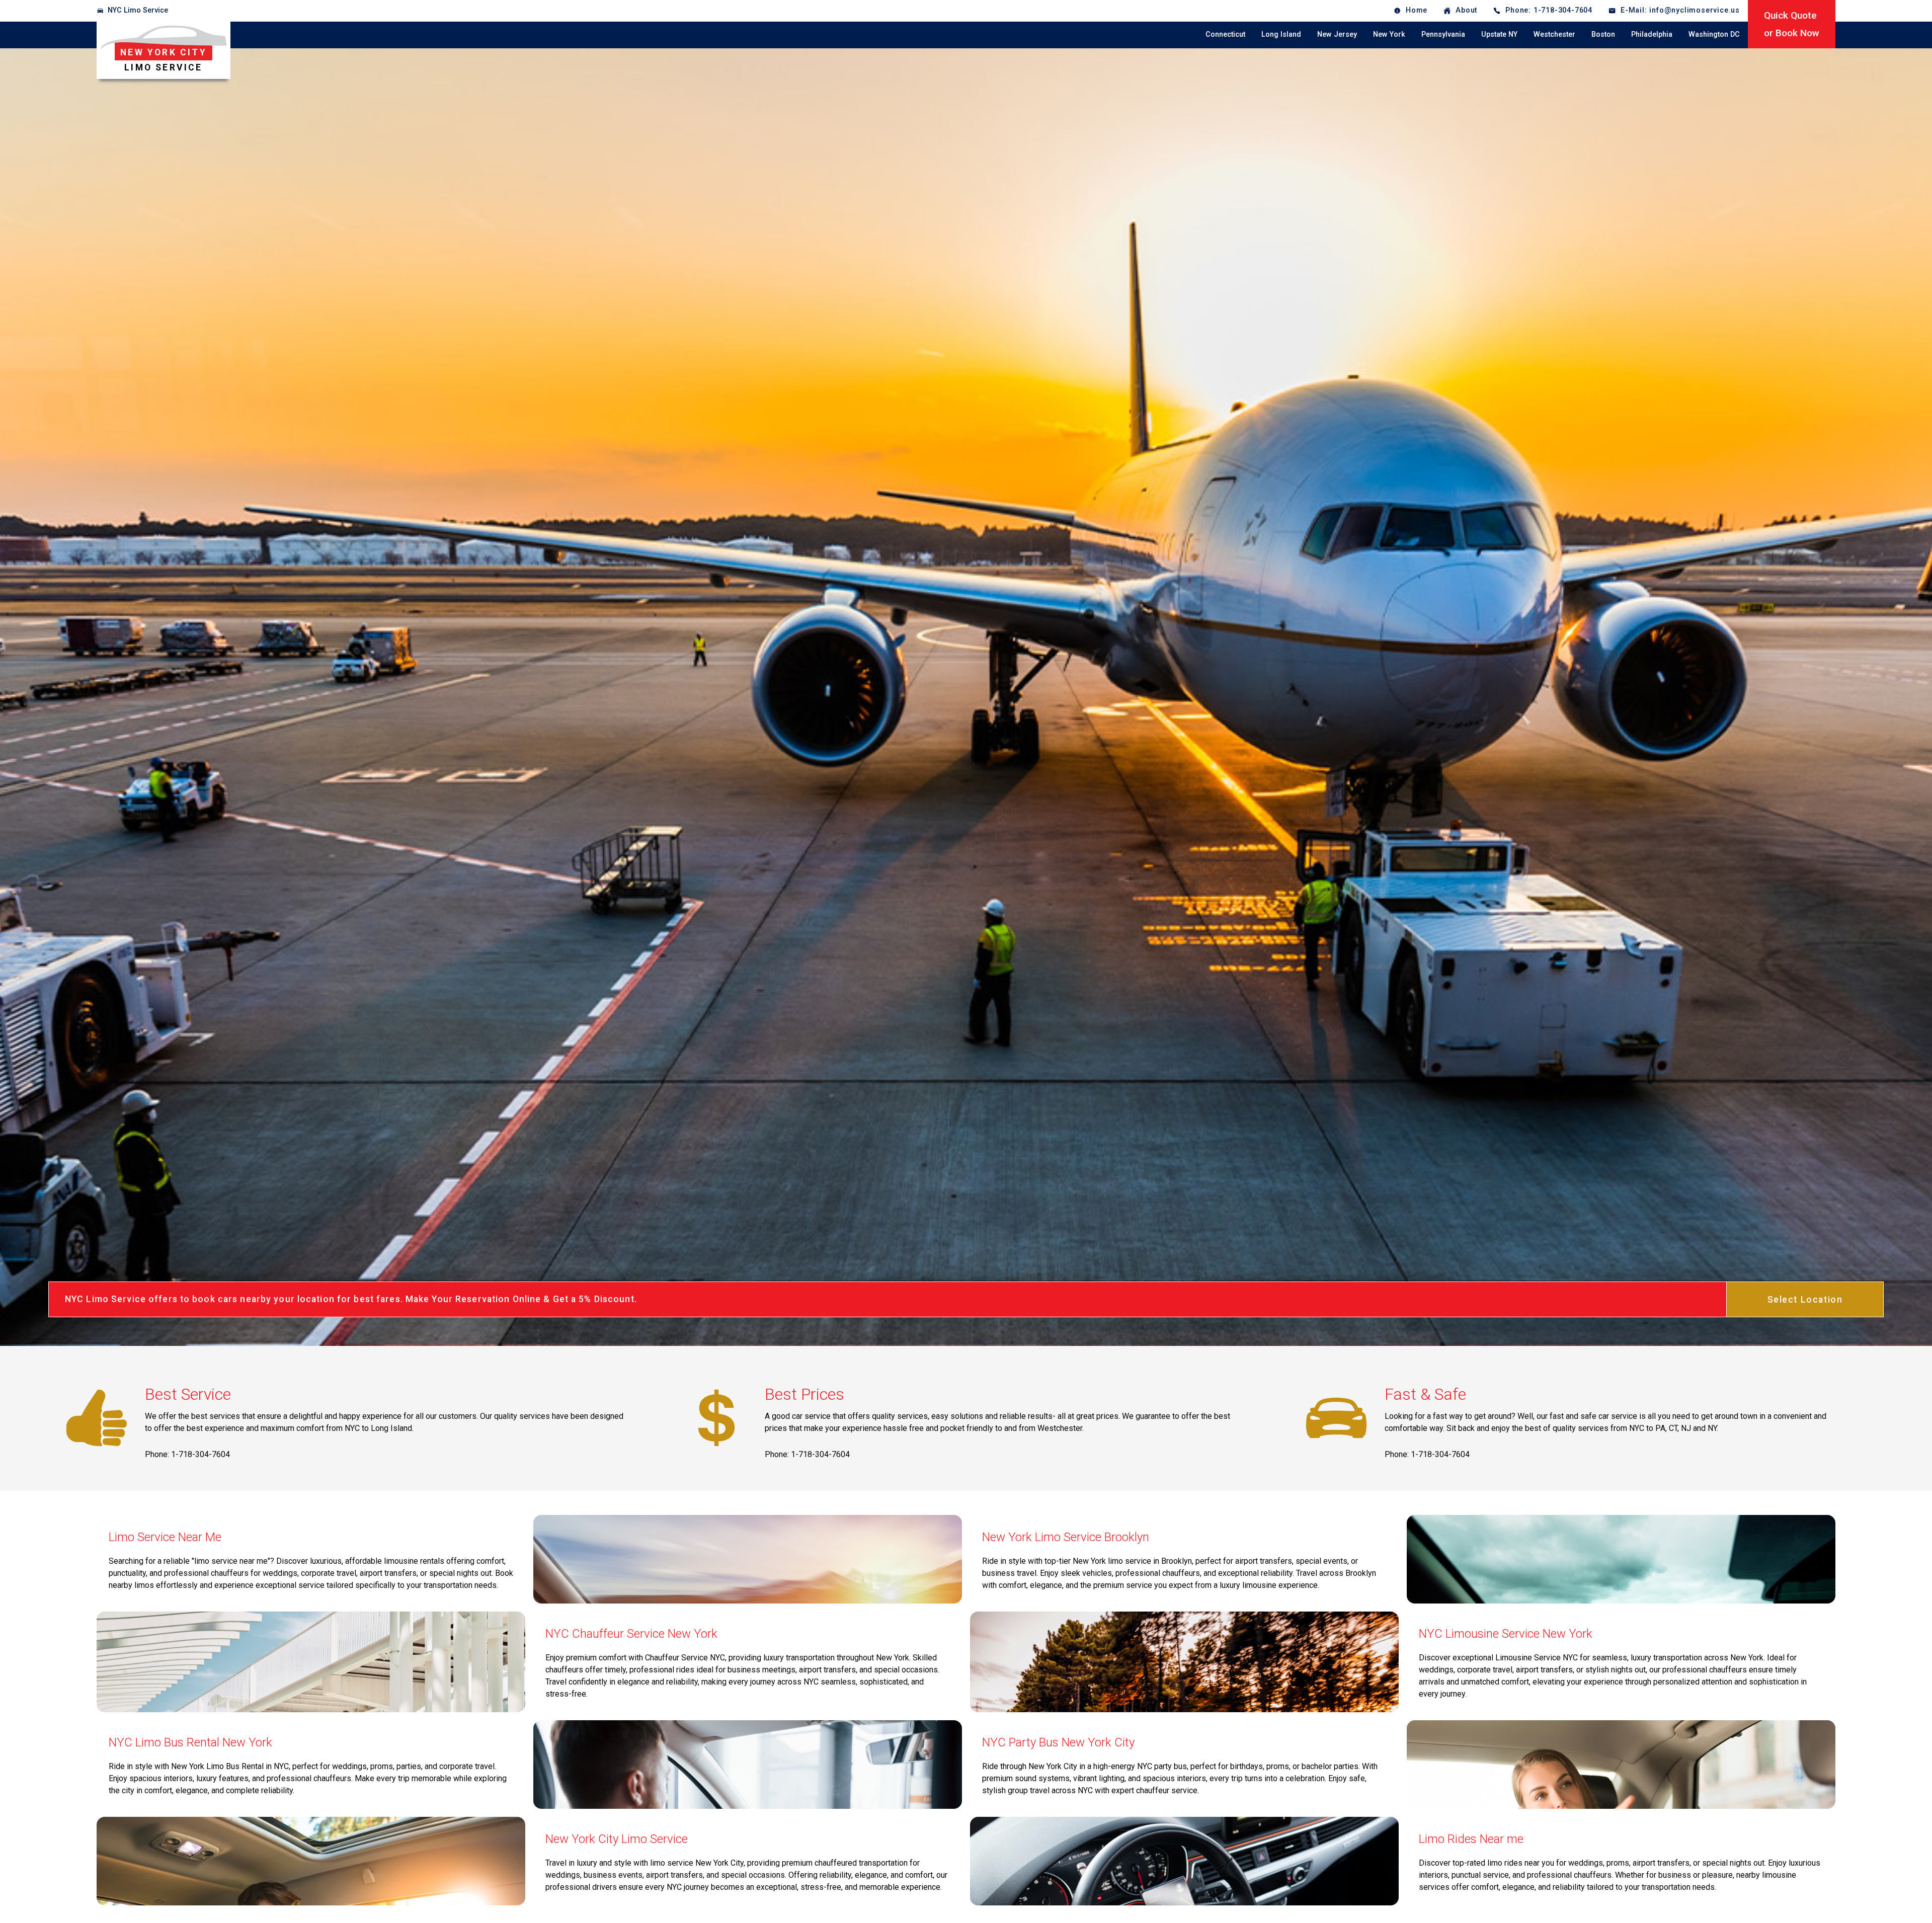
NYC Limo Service (138, 10)
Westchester (1554, 34)
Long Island (1281, 34)
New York (1389, 34)
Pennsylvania (1443, 34)
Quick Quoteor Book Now (1792, 24)
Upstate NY (1499, 34)
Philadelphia (1652, 34)
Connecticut (1225, 34)
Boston (1603, 34)
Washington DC (1714, 34)
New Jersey (1337, 34)
